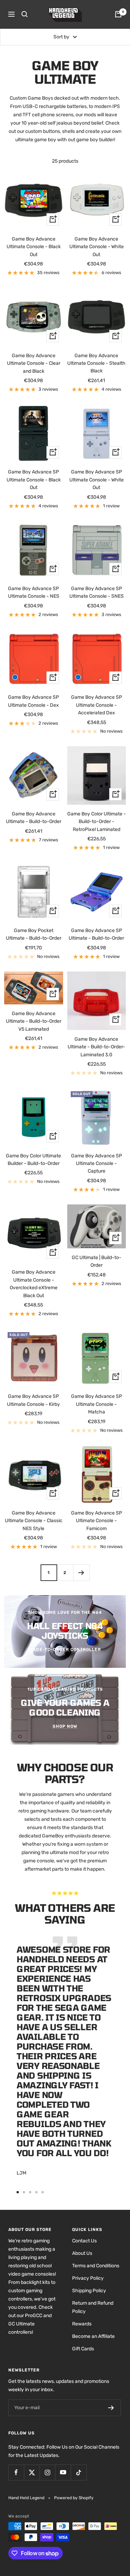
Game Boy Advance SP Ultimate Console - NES (34, 592)
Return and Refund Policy (93, 2307)
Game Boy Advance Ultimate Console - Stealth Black (96, 363)
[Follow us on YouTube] (63, 2472)
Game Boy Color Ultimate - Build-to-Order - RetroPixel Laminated (97, 822)
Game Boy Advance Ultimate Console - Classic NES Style (34, 1521)
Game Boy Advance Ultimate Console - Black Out (34, 247)
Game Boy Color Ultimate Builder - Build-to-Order (33, 1160)
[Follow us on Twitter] (32, 2472)
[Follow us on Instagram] (47, 2472)
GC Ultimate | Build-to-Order (97, 1261)
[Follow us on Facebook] (16, 2472)
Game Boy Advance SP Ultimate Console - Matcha (97, 1404)
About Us (82, 2253)
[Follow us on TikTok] (79, 2472)
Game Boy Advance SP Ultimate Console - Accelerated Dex (97, 705)
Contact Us (84, 2241)
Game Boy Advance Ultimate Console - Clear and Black (34, 363)
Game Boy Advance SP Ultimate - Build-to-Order (96, 934)
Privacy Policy (88, 2278)
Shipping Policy (89, 2291)
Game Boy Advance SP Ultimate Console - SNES (97, 592)
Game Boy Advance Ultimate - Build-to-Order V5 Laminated (34, 1021)
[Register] (111, 2408)
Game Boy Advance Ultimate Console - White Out (97, 247)
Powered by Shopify (74, 2498)
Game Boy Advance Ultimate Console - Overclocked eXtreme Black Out (34, 1284)
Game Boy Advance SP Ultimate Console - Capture (97, 1164)
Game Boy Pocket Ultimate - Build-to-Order (34, 934)
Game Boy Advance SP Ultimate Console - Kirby (33, 1400)
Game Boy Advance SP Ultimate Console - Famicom (97, 1521)
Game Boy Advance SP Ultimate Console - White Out (97, 480)
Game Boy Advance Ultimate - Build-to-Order (34, 818)
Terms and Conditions (96, 2266)
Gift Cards (83, 2349)
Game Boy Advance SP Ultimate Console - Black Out (34, 480)
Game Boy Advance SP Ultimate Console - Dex (33, 701)
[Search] (25, 14)
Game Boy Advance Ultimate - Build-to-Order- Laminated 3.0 (96, 1047)
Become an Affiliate (93, 2336)
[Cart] (118, 14)
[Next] (81, 1572)
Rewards (82, 2324)
